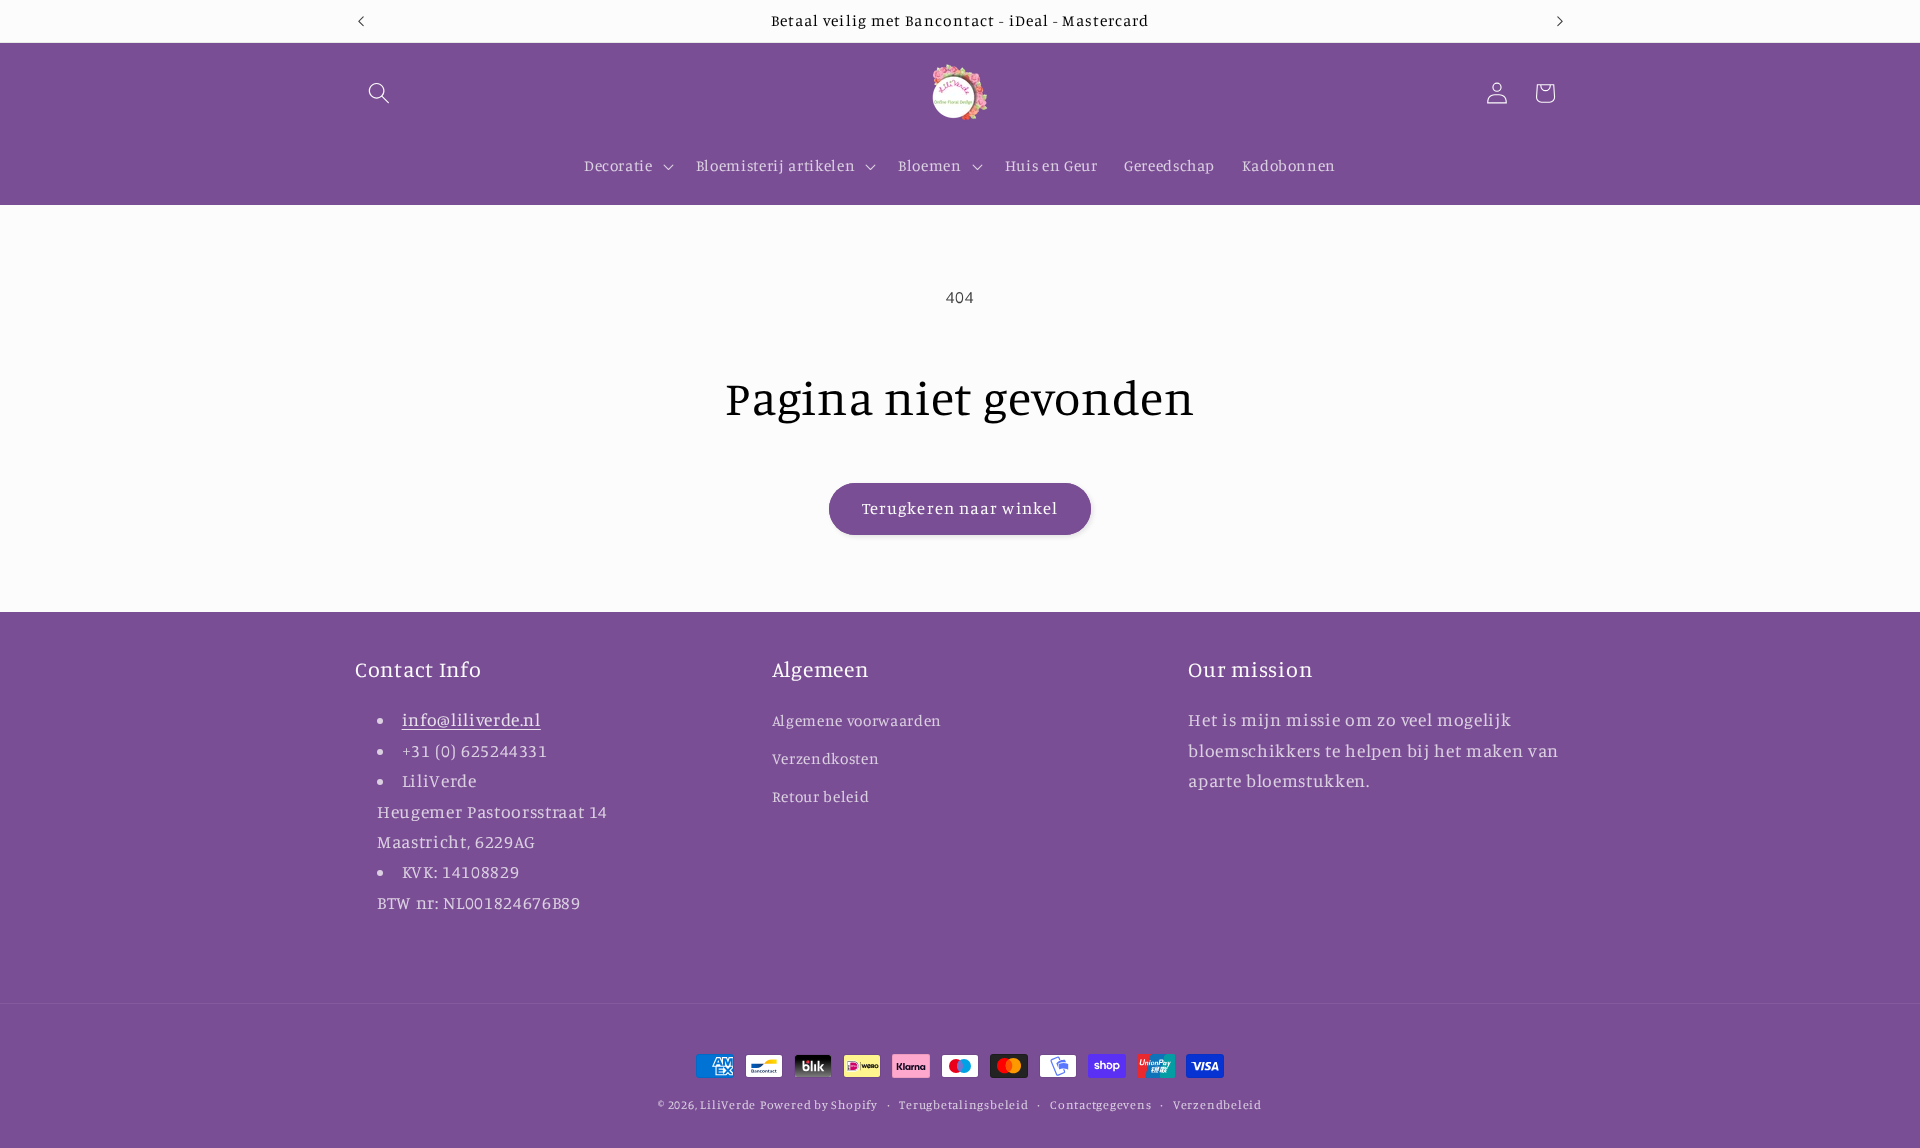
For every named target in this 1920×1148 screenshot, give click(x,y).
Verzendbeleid (1217, 1104)
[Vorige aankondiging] (361, 21)
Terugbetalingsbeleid (963, 1104)
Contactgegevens (1101, 1104)
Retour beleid (821, 796)
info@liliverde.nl (471, 719)
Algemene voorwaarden (857, 720)
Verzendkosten (826, 758)
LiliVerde (728, 1104)
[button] (379, 93)
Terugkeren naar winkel (960, 508)
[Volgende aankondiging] (1560, 21)
